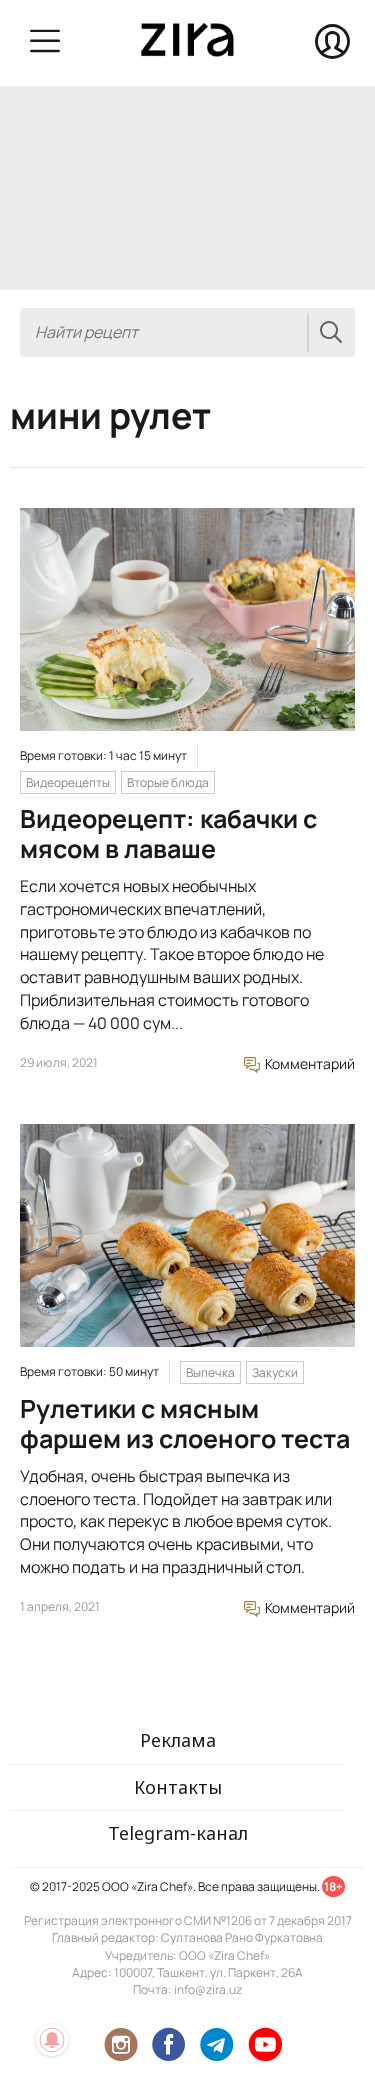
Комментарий (308, 1063)
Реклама (178, 1740)
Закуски (275, 1372)
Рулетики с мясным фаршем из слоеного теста (185, 1423)
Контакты (178, 1787)
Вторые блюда (168, 782)
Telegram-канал (178, 1833)
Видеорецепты (68, 782)
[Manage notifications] (52, 2040)
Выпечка (210, 1372)
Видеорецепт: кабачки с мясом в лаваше (168, 833)
